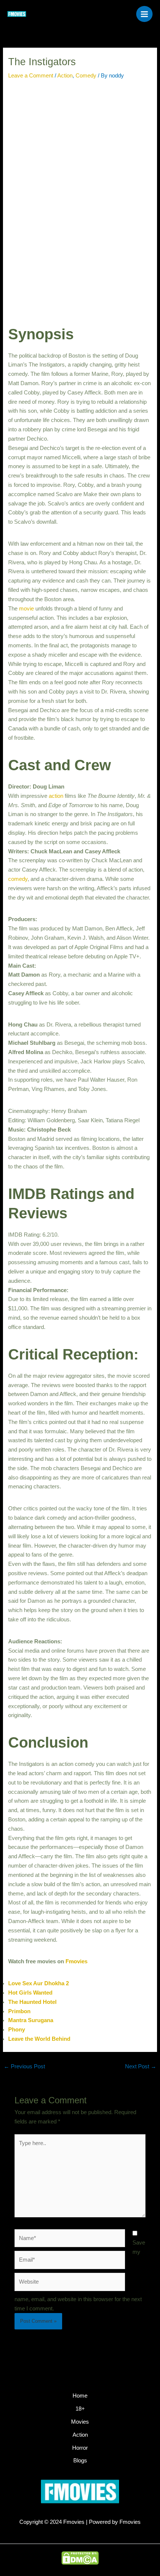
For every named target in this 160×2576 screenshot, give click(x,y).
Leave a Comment (31, 76)
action (56, 796)
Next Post (141, 2066)
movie (26, 609)
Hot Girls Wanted (30, 1993)
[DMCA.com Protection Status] (80, 2558)
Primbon (19, 2011)
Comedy (86, 76)
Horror (80, 2448)
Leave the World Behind (39, 2039)
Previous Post (24, 2066)
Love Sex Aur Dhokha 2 (39, 1983)
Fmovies (76, 1961)
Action (65, 76)
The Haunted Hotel (32, 2002)
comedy (18, 879)
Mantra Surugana (31, 2020)
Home (80, 2396)
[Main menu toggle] (144, 14)
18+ (80, 2409)
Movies (80, 2422)
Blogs (80, 2461)
